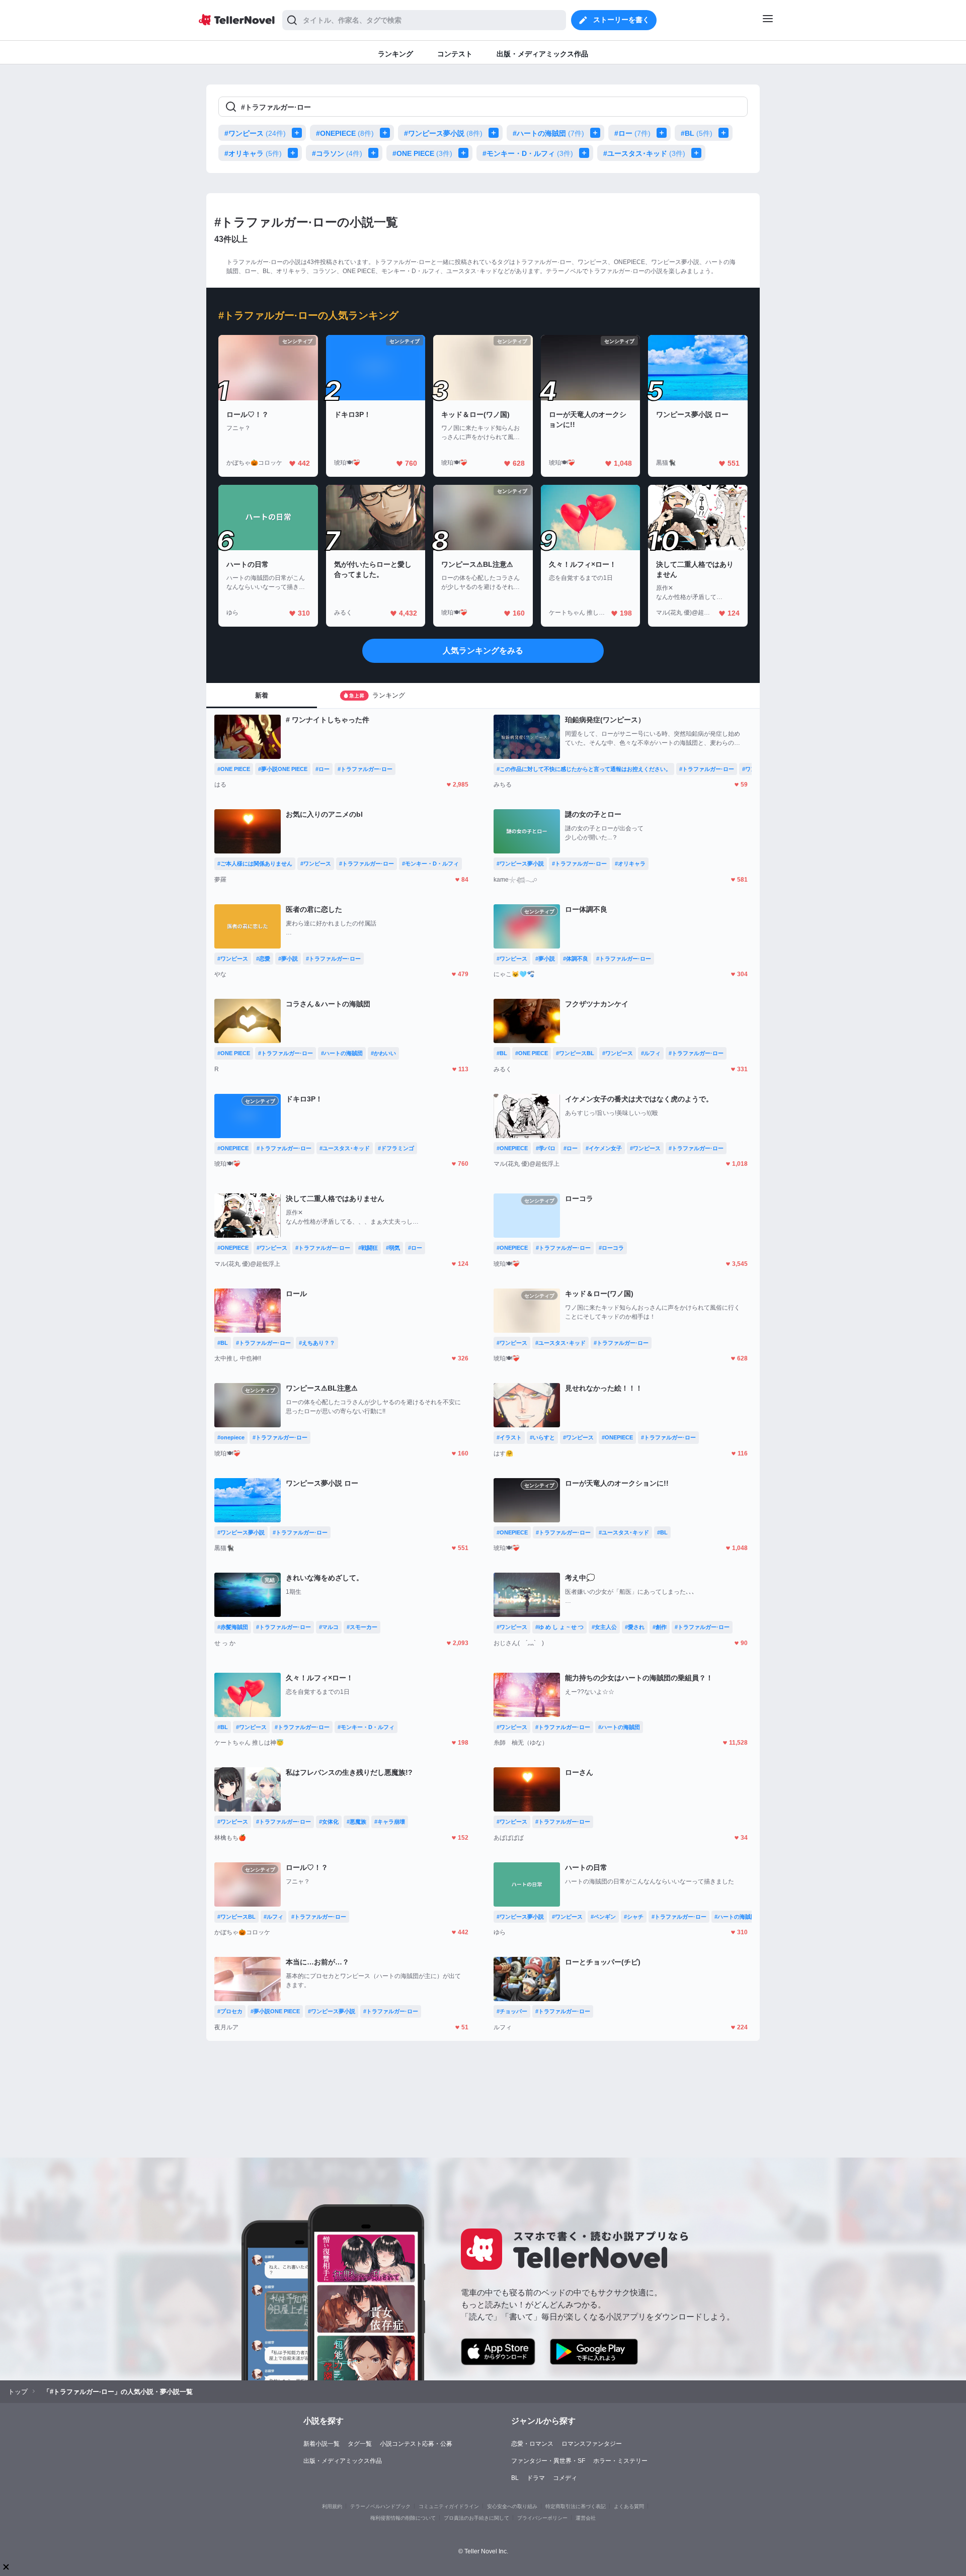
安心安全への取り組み (512, 2506)
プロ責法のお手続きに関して (476, 2518)
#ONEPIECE (345, 133)
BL (515, 2478)
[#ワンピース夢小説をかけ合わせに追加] (496, 133)
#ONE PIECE (422, 153)
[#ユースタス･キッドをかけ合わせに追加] (698, 153)
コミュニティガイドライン (449, 2506)
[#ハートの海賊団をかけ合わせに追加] (597, 133)
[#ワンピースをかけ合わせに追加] (299, 133)
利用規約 (332, 2506)
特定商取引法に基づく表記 (576, 2506)
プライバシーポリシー (542, 2518)
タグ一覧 (360, 2444)
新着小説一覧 (321, 2444)
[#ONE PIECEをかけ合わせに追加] (465, 153)
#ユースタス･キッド (644, 153)
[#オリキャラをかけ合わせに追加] (295, 153)
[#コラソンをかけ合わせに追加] (375, 153)
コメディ (565, 2478)
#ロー (632, 133)
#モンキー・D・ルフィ (528, 153)
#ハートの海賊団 (548, 133)
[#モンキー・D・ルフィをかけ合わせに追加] (586, 153)
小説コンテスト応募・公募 (416, 2444)
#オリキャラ (253, 153)
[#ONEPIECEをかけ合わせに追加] (387, 133)
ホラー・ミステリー (620, 2461)
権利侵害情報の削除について (403, 2518)
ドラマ (536, 2478)
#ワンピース (255, 133)
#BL (697, 133)
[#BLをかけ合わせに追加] (726, 133)
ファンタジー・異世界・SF (548, 2461)
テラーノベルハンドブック (380, 2506)
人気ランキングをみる (483, 651)
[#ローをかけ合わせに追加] (664, 133)
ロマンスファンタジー (592, 2444)
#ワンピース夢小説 (443, 133)
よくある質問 (629, 2506)
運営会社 (586, 2518)
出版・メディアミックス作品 (343, 2461)
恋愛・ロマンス (532, 2444)
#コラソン (337, 153)
